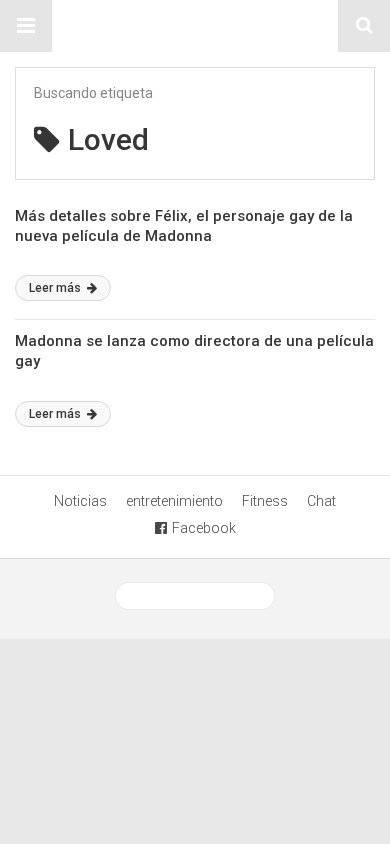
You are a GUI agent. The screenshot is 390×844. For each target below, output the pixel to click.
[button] (26, 26)
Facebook (204, 528)
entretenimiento (174, 501)
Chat (321, 501)
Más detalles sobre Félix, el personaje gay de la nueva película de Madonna (184, 226)
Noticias (80, 501)
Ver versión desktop (202, 596)
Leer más (56, 288)
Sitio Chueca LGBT (195, 26)
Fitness (265, 501)
